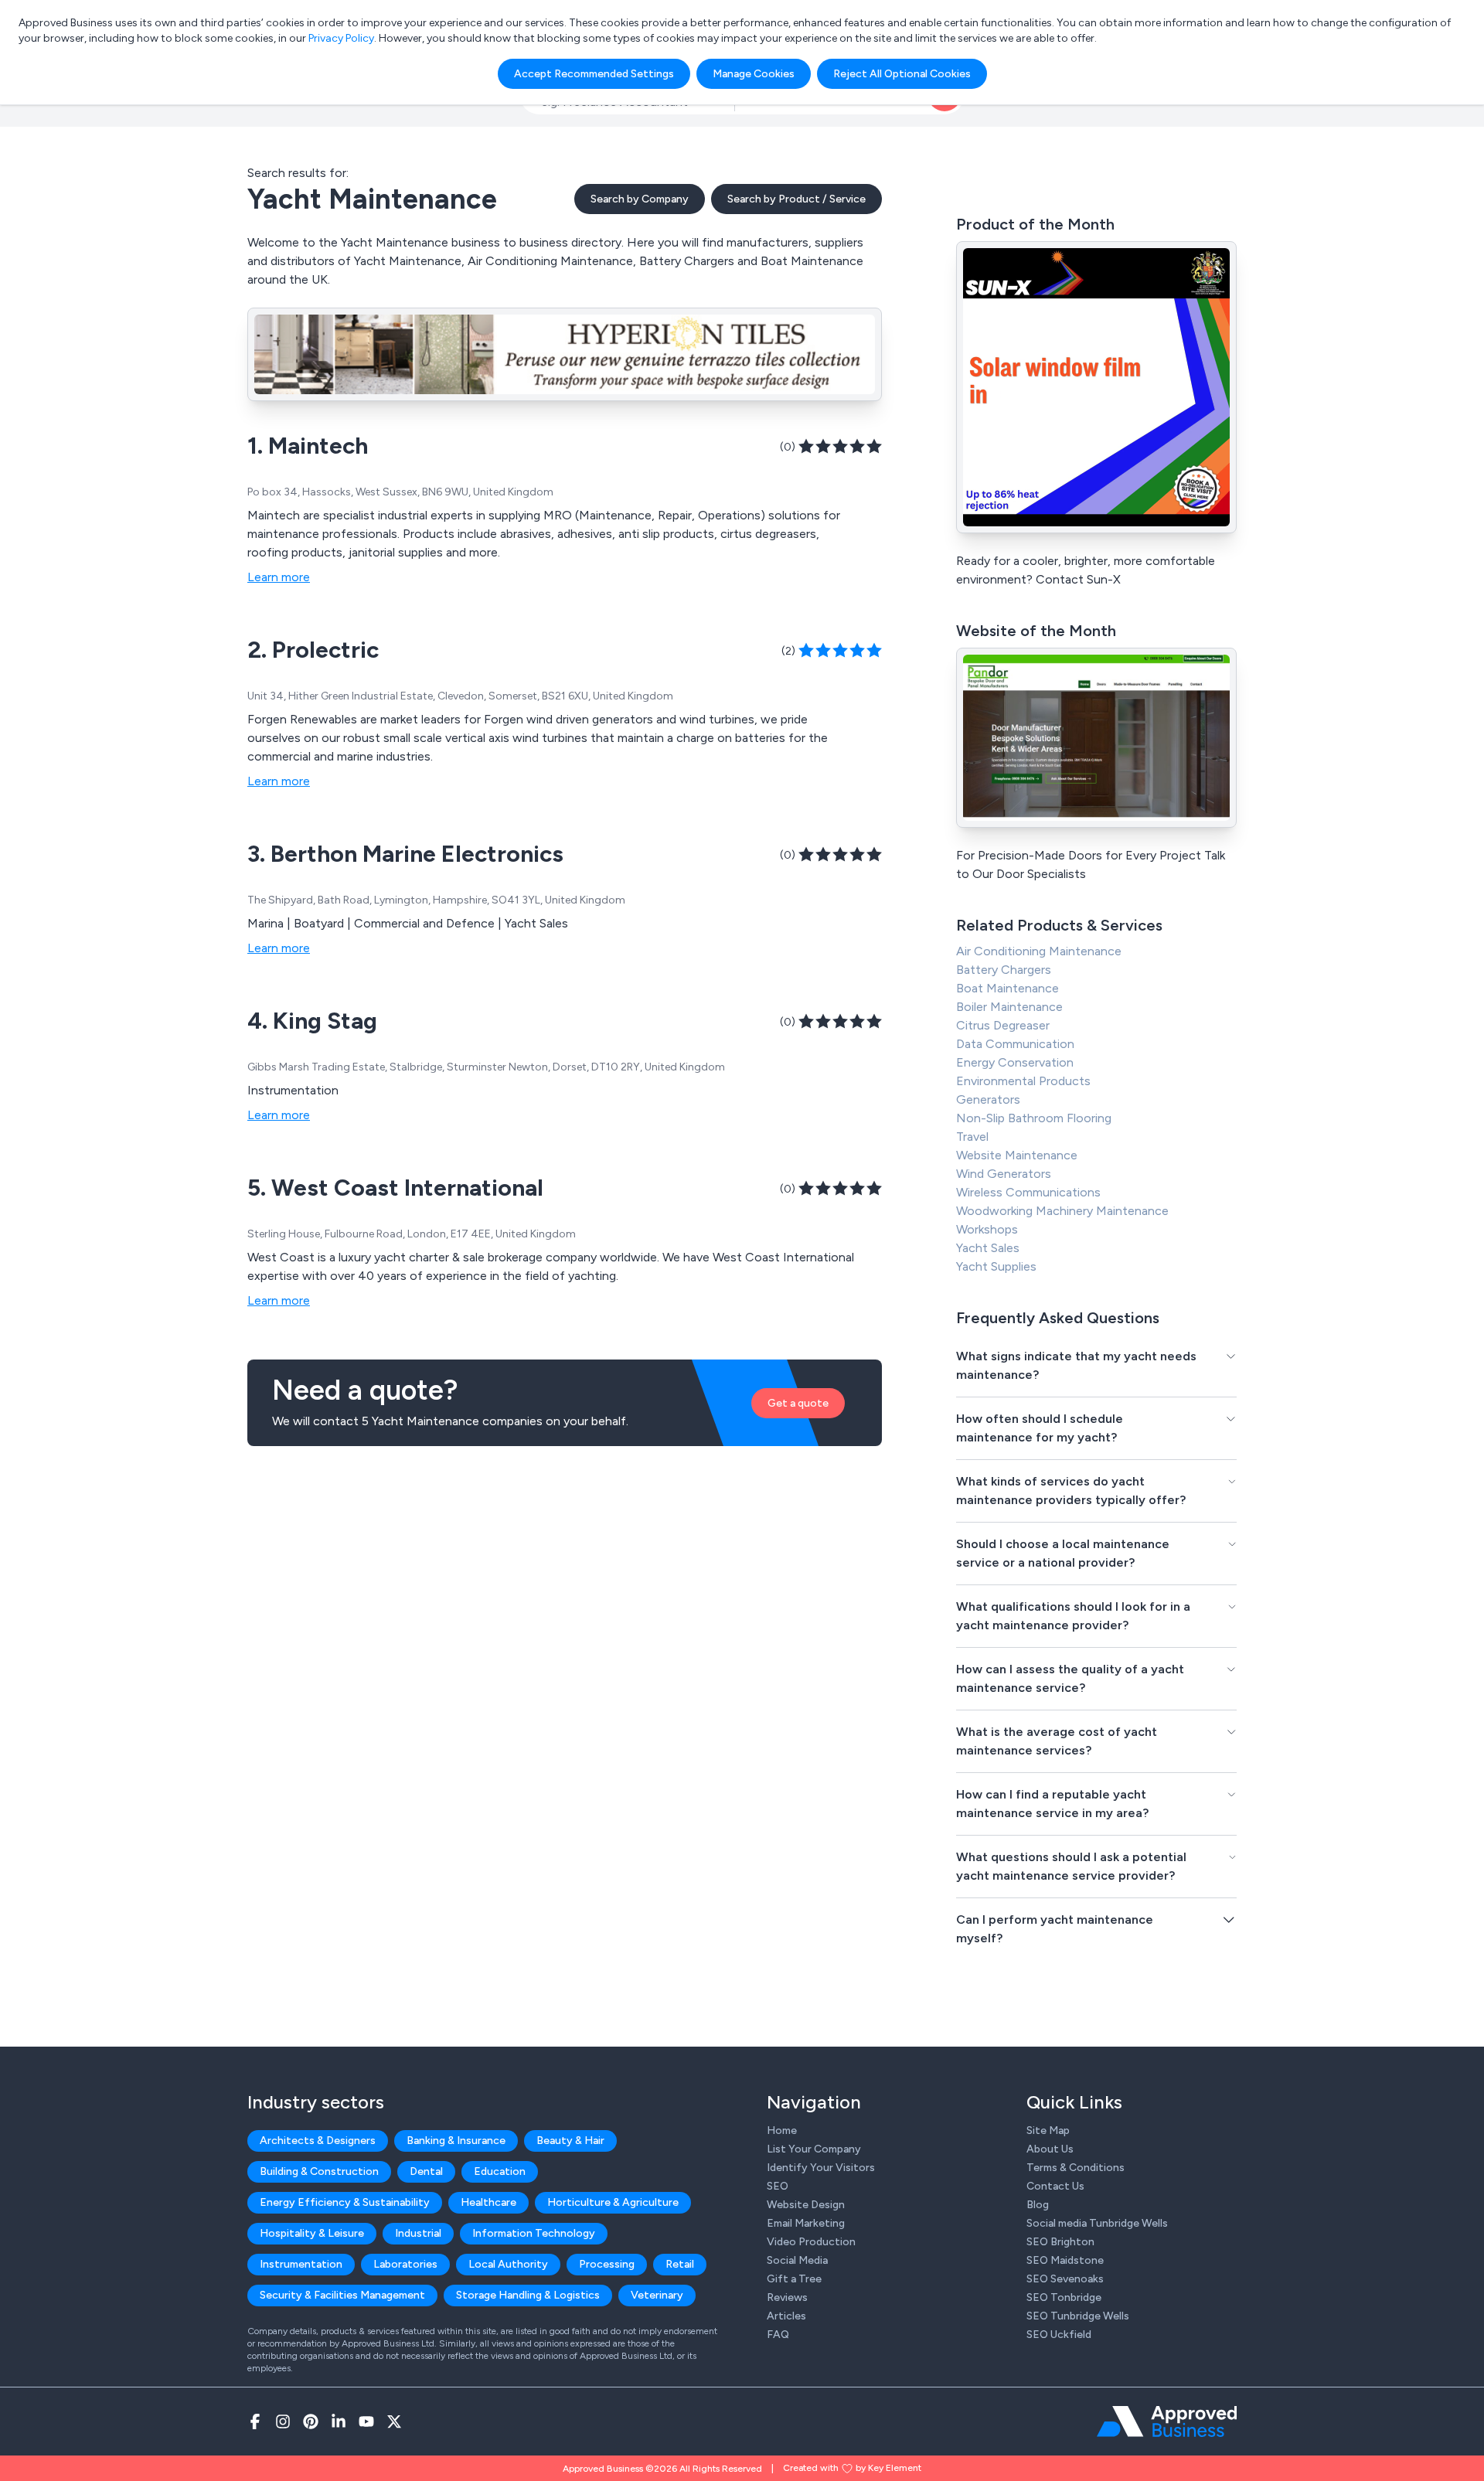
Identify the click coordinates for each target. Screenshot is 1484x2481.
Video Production (811, 2242)
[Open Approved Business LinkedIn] (339, 2421)
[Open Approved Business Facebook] (255, 2421)
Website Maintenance (1017, 1155)
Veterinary (657, 2295)
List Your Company (814, 2149)
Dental (426, 2171)
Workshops (987, 1229)
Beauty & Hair (570, 2141)
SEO (778, 2186)
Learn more (279, 577)
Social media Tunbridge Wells (1097, 2223)
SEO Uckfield (1059, 2335)
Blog (1038, 2205)
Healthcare (488, 2202)
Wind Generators (1004, 1174)
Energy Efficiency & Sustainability (345, 2202)
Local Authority (508, 2264)
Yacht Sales (988, 1248)
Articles (786, 2316)
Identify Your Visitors (821, 2168)
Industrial (418, 2233)
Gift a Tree (794, 2279)
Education (500, 2171)
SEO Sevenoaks (1065, 2279)
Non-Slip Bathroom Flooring (1034, 1118)
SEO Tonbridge (1064, 2297)
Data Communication (1015, 1044)
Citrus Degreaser (1003, 1025)
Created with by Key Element (852, 2468)
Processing (607, 2264)
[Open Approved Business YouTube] (366, 2421)
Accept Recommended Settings (594, 74)
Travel (972, 1137)
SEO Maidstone (1065, 2260)
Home (782, 2130)
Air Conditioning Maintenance (1039, 951)
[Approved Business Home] (1167, 2421)
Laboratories (405, 2264)
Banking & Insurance (456, 2141)
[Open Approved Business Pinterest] (311, 2421)
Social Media (797, 2260)
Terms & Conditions (1076, 2168)
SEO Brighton (1060, 2242)
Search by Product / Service (796, 199)
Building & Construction (319, 2171)
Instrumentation (301, 2264)
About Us (1050, 2149)
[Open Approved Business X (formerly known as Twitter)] (394, 2421)
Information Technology (534, 2233)
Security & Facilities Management (342, 2295)
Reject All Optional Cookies (902, 74)
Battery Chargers (1004, 970)
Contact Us (1055, 2186)
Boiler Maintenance (1009, 1007)
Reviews (787, 2297)
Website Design (806, 2205)
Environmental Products (1023, 1081)
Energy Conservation (1015, 1062)
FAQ (778, 2335)
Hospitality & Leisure (312, 2233)
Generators (988, 1099)
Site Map (1048, 2130)
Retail (680, 2264)
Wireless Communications (1028, 1192)
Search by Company (640, 199)
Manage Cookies (754, 74)
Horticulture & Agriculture (613, 2202)
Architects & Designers (318, 2141)
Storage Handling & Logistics (528, 2295)
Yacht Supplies (996, 1266)
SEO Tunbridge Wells (1078, 2316)
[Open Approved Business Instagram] (283, 2421)
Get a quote (798, 1403)
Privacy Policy (341, 38)
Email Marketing (806, 2223)
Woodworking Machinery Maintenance (1062, 1211)
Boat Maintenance (1007, 988)
